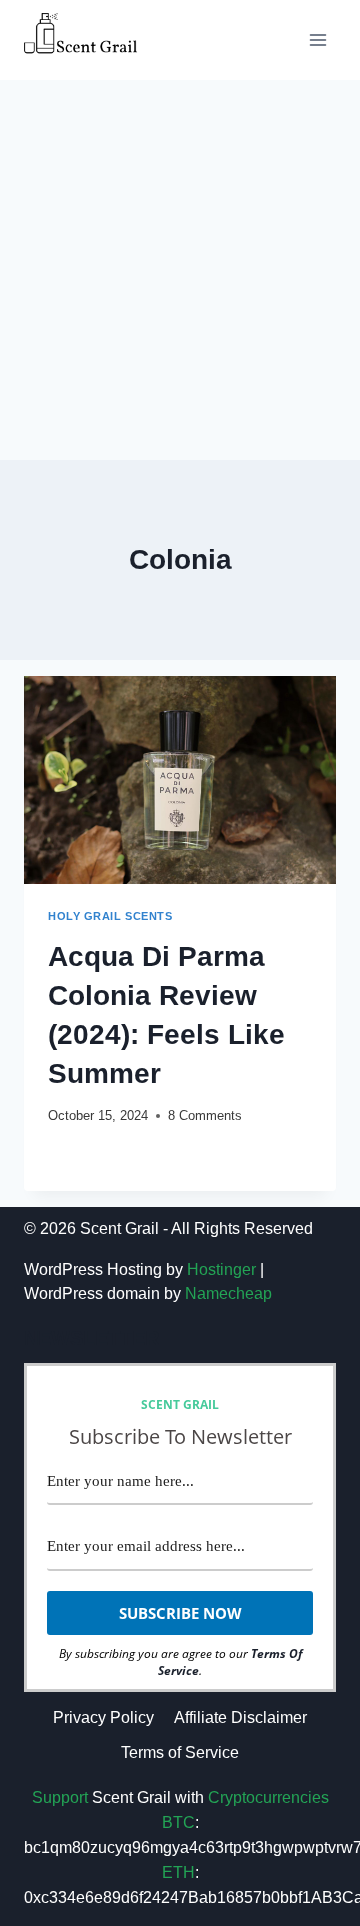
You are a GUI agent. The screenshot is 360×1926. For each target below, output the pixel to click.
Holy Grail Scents (110, 916)
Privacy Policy (103, 1717)
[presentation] (180, 780)
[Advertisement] (180, 270)
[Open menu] (317, 39)
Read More (100, 1154)
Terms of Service (180, 1752)
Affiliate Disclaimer (240, 1717)
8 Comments (205, 1115)
